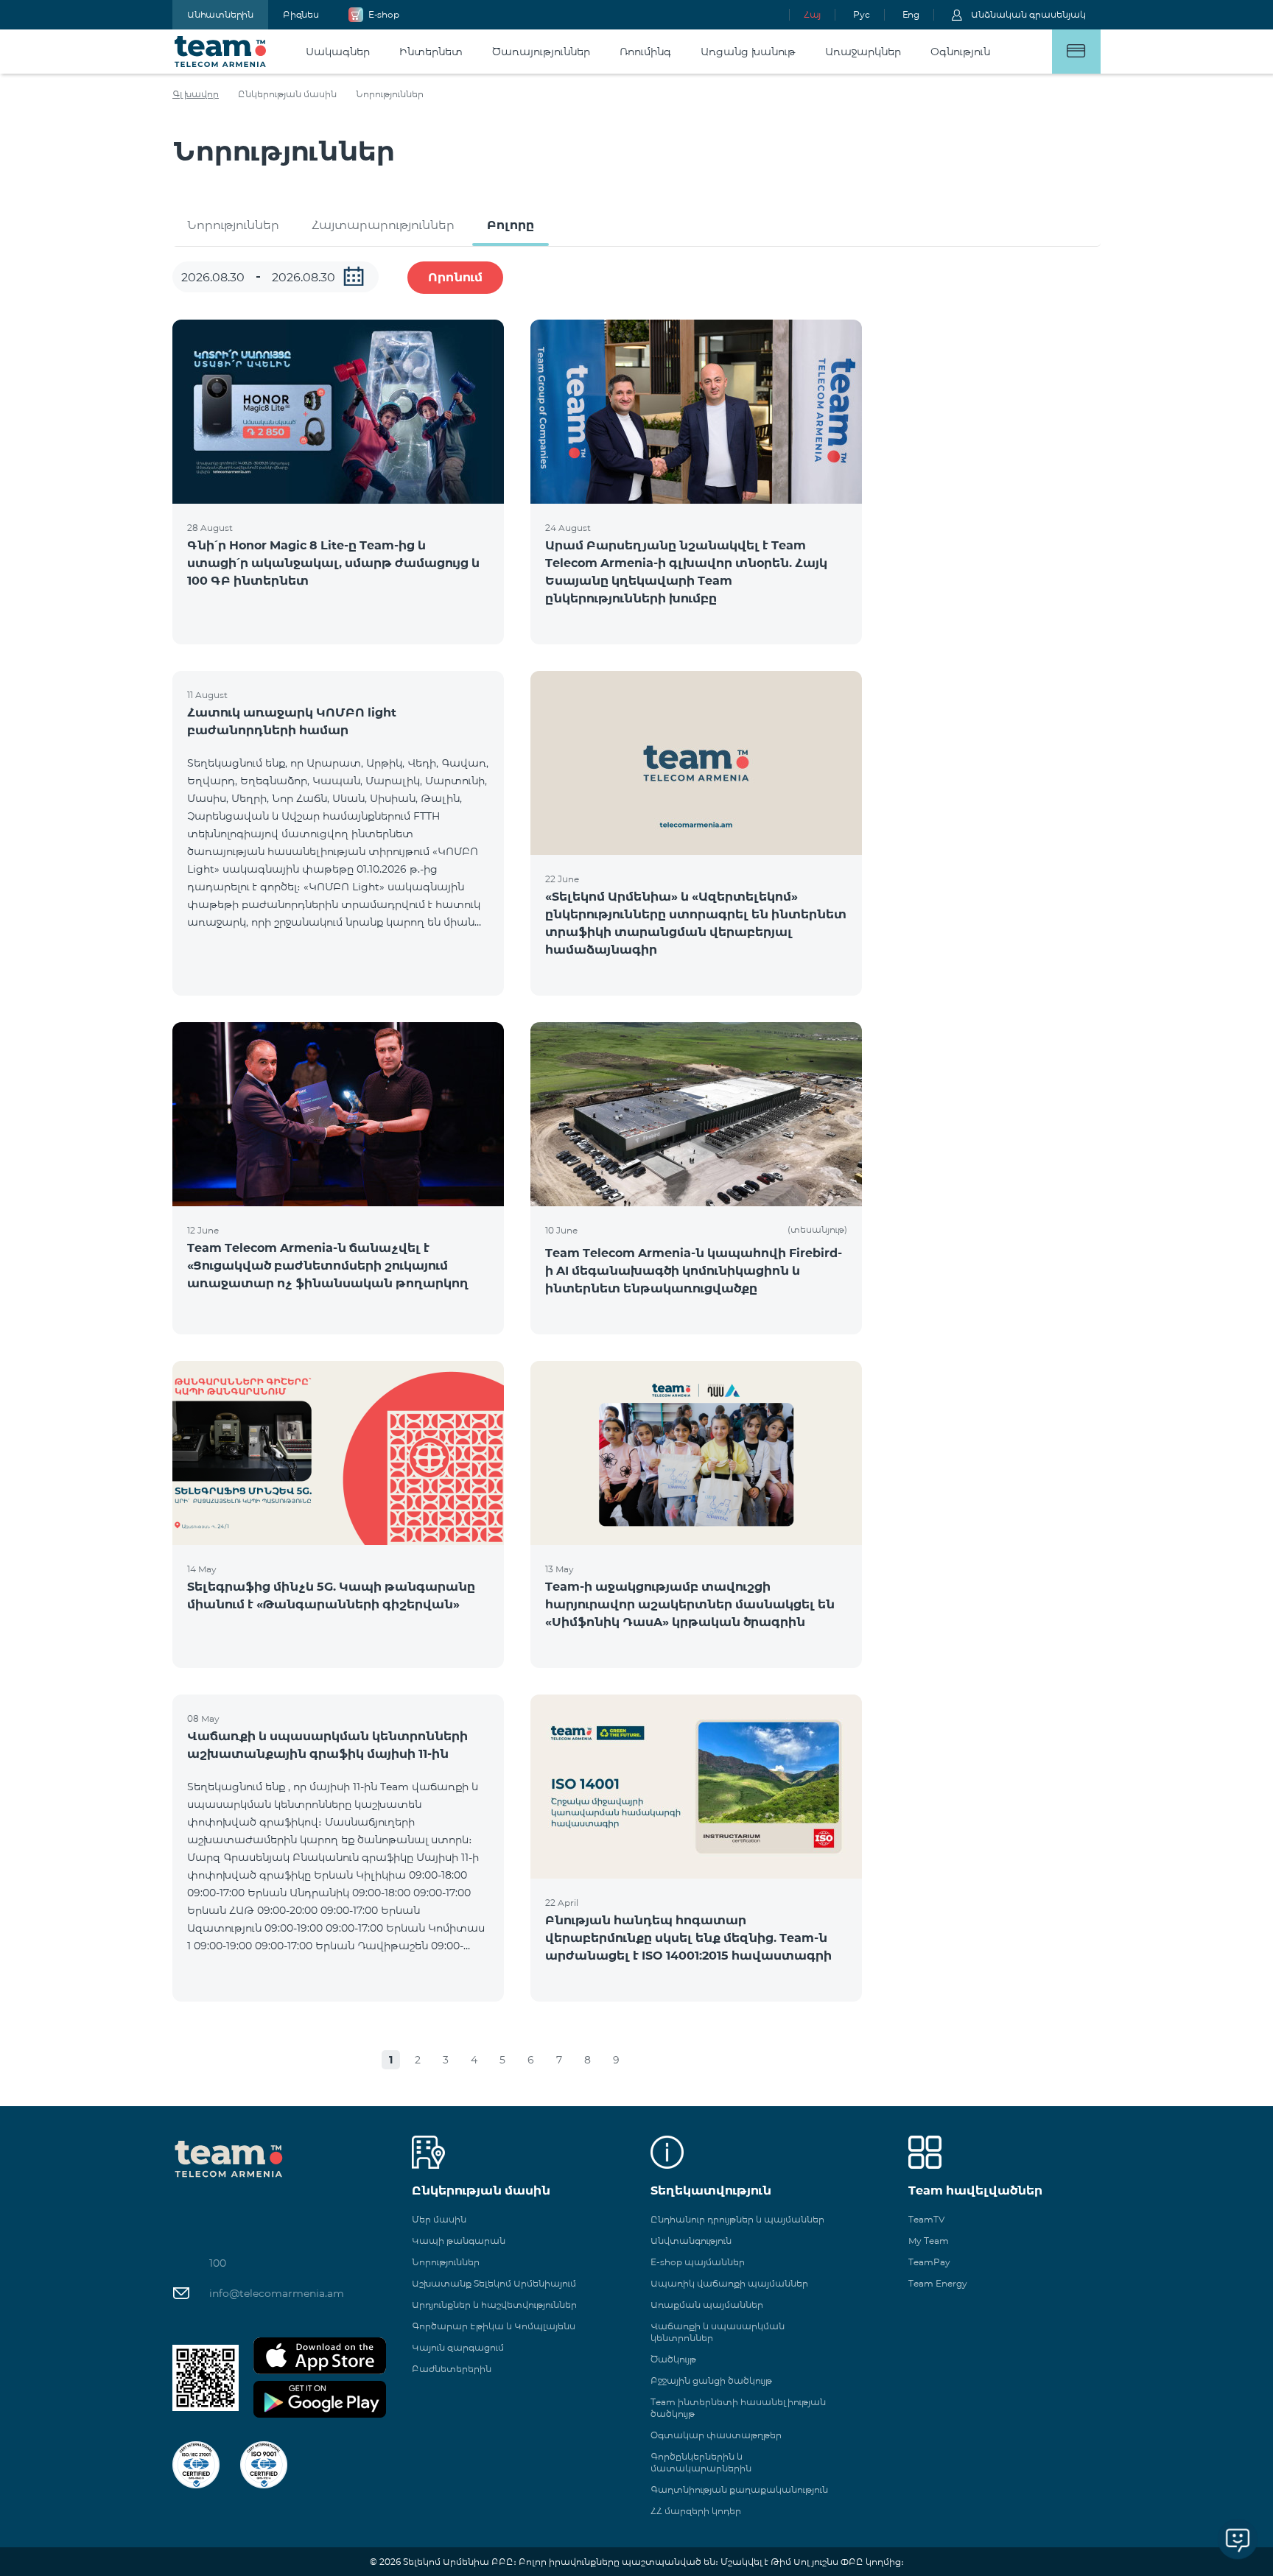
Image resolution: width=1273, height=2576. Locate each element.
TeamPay (929, 2262)
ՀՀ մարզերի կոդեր (696, 2511)
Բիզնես (301, 14)
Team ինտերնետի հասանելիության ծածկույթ (738, 2408)
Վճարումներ (1076, 52)
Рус (861, 14)
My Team (929, 2241)
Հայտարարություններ (383, 225)
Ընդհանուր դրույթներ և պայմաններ (737, 2219)
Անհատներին (220, 14)
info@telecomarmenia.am (277, 2293)
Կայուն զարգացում (458, 2347)
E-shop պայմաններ (698, 2262)
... (354, 276)
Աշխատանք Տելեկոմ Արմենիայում (494, 2283)
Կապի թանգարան (459, 2241)
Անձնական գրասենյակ (1028, 14)
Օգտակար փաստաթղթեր (716, 2435)
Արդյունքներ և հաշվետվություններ (494, 2305)
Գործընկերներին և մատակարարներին (701, 2462)
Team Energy (938, 2283)
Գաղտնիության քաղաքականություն (739, 2489)
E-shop (384, 14)
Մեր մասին (439, 2219)
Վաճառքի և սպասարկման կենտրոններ (718, 2332)
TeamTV (926, 2219)
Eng (911, 14)
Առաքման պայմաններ (707, 2305)
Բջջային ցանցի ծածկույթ (711, 2380)
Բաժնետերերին (452, 2369)
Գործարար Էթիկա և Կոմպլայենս (494, 2326)
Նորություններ (233, 225)
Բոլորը (511, 225)
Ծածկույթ (673, 2359)
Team (221, 52)
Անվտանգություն (691, 2241)
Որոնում (455, 277)
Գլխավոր (196, 94)
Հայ (812, 14)
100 (218, 2263)
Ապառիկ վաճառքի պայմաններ (729, 2283)
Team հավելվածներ (975, 2190)
